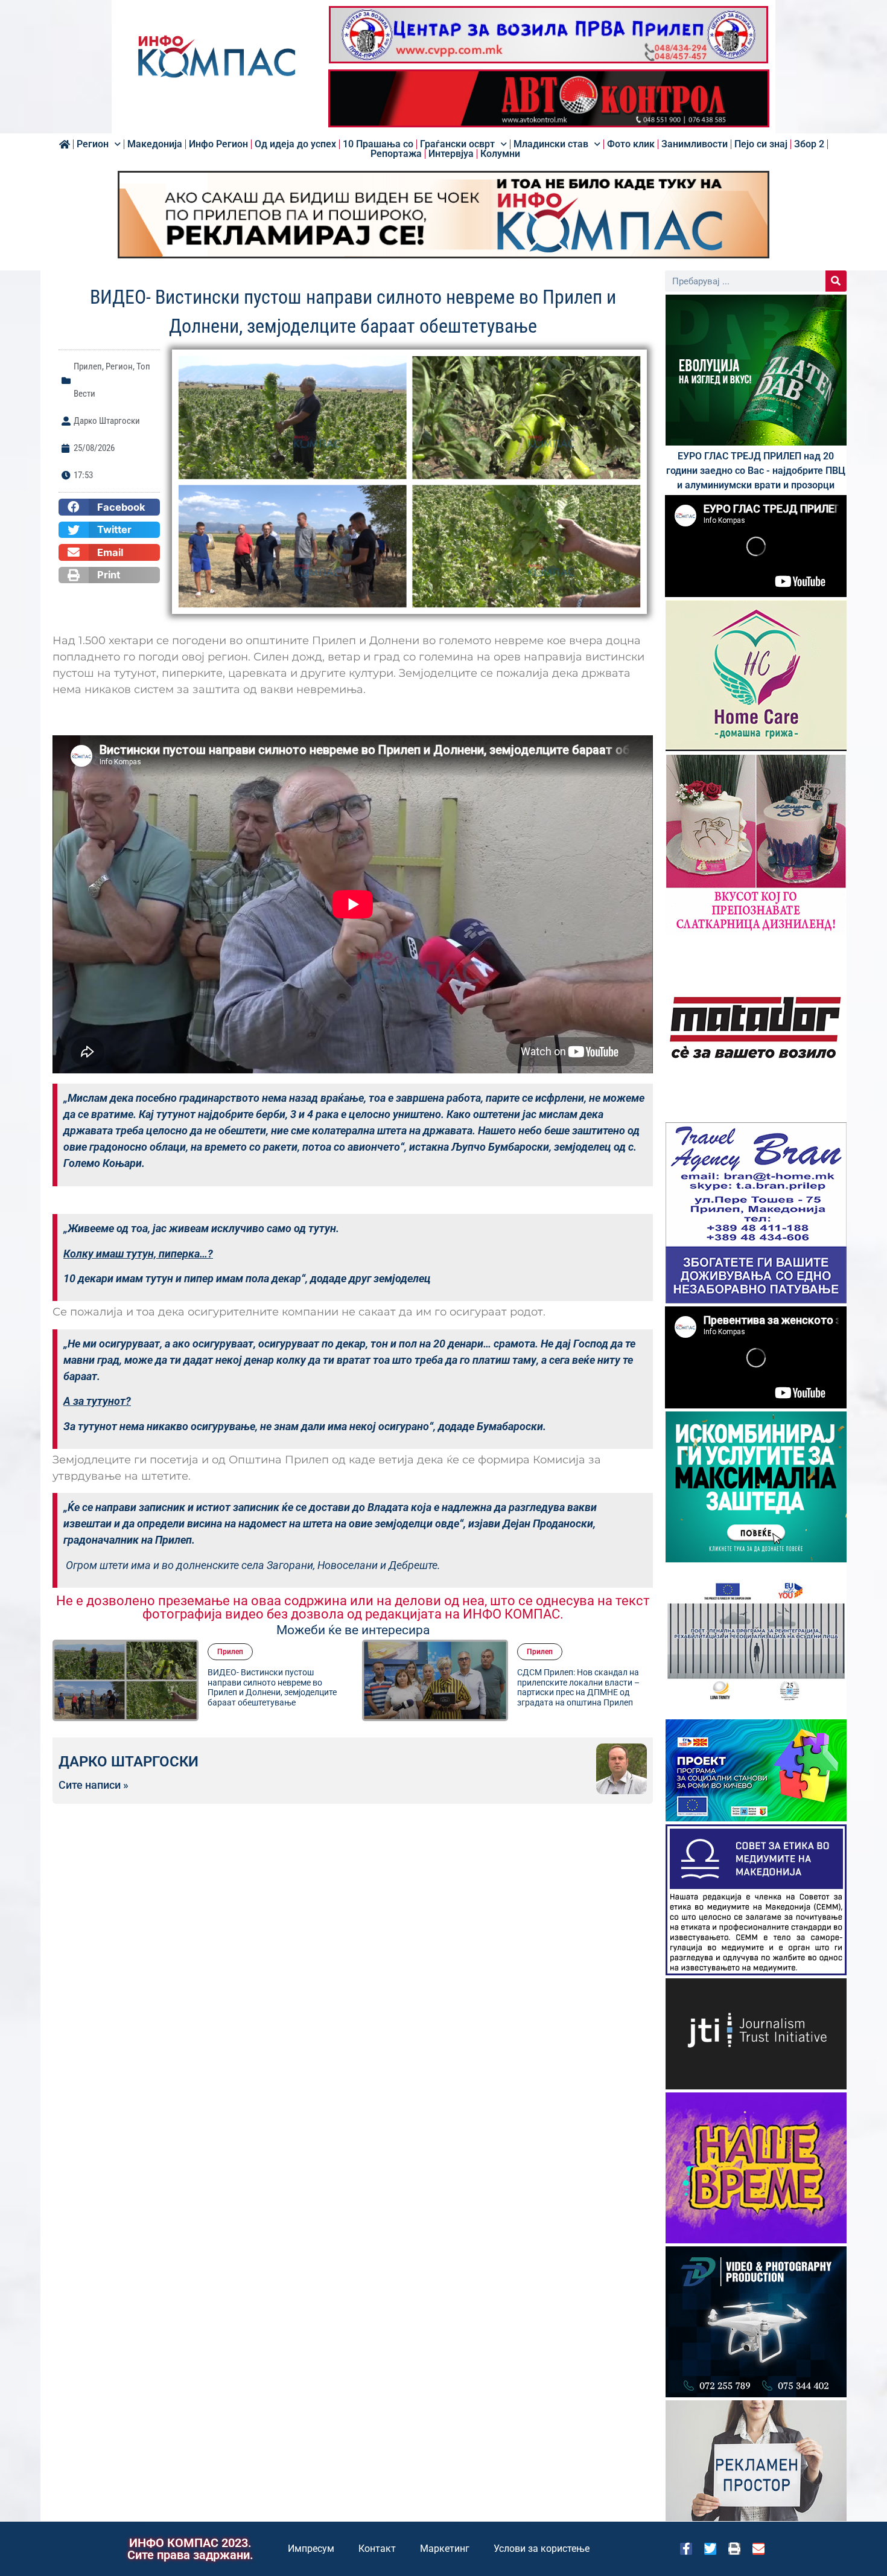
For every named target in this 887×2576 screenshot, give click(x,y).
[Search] (836, 281)
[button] (109, 507)
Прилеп (88, 366)
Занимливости (695, 144)
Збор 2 (809, 144)
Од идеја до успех (295, 144)
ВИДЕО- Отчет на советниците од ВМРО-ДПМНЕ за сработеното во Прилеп (583, 1687)
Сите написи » (94, 1785)
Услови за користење (542, 2549)
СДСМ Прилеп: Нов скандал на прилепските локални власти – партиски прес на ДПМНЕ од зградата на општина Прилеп (269, 1687)
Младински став (551, 144)
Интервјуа (451, 154)
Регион (93, 144)
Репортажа (396, 154)
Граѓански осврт (457, 144)
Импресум (311, 2549)
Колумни (500, 154)
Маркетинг (445, 2549)
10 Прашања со (378, 144)
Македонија (155, 144)
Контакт (377, 2549)
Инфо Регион (218, 144)
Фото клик (631, 144)
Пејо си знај (761, 144)
